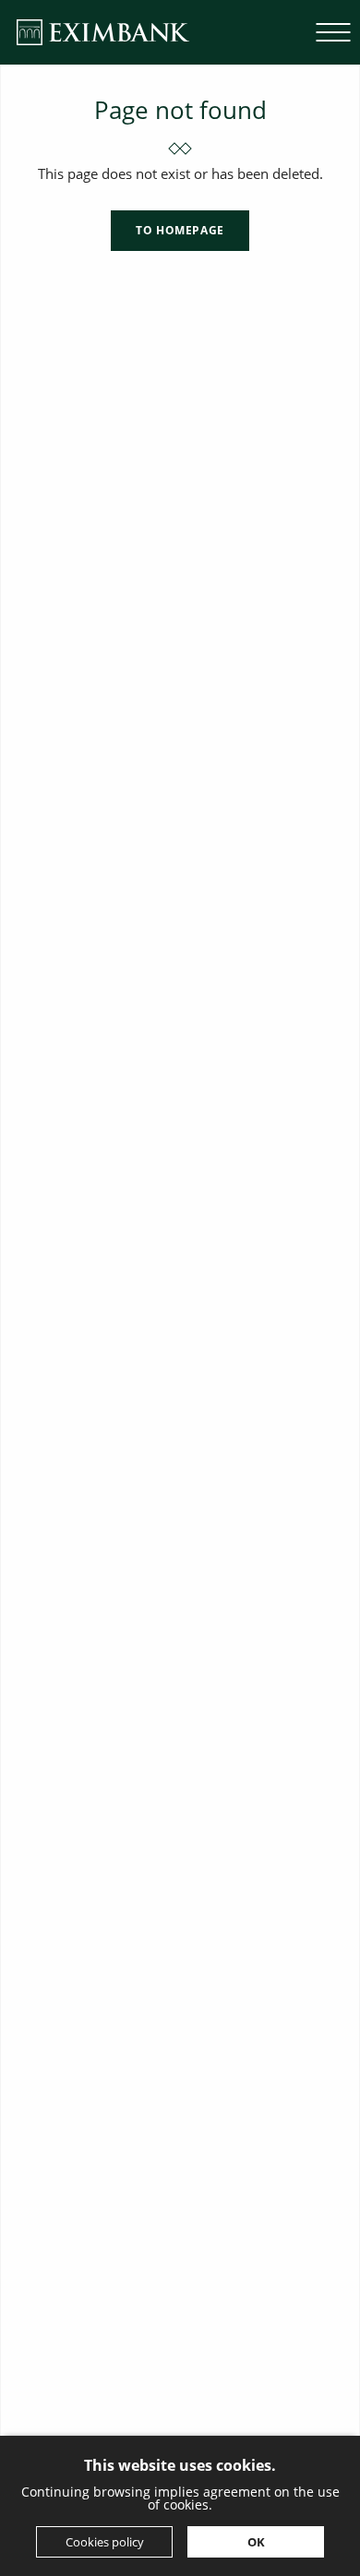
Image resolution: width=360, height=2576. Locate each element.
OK (256, 2542)
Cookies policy (105, 2542)
